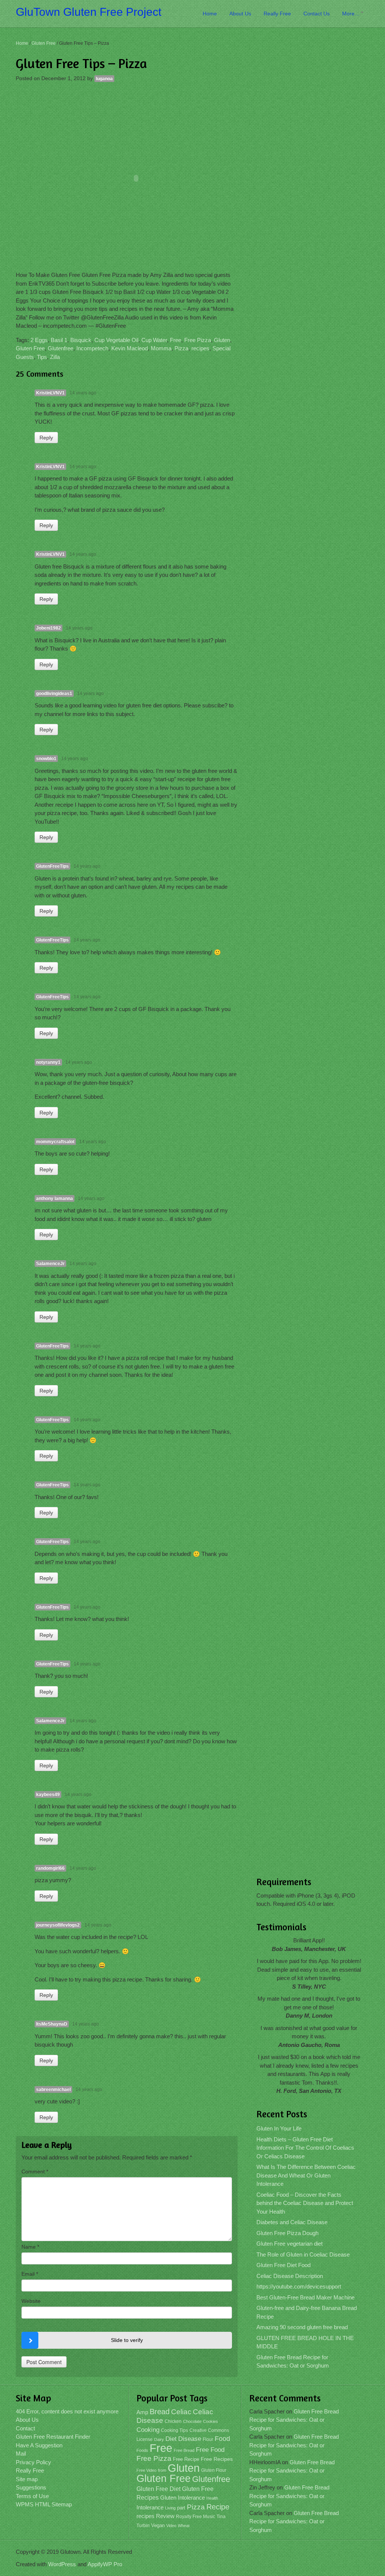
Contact (25, 2428)
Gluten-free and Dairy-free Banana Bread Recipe (307, 2312)
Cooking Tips (174, 2430)
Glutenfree (61, 348)
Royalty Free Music (196, 2517)
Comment (35, 2172)
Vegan (158, 2525)
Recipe (218, 2507)
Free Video (146, 2470)
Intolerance (150, 2507)
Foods (142, 2450)
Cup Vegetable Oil (116, 340)
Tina (221, 2517)
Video (171, 2526)
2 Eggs (39, 340)
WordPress (62, 2564)
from (162, 2470)
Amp (142, 2412)
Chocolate (192, 2421)
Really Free (277, 14)
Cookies (211, 2421)
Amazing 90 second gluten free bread (302, 2327)
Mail (21, 2454)
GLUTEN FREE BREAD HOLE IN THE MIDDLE (305, 2342)
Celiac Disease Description (290, 2276)
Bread (160, 2412)
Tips (42, 357)
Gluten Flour (214, 2470)
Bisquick (81, 340)
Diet (171, 2439)
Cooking (148, 2430)
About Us (240, 14)
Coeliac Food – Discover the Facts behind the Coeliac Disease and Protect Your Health (305, 2203)
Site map (27, 2479)
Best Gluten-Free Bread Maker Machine (305, 2297)
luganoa (104, 79)
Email (30, 2274)
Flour (208, 2439)
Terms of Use (32, 2496)
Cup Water (154, 340)
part (181, 2508)
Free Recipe (186, 2459)
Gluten (222, 340)
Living (170, 2508)
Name (30, 2247)
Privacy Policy (33, 2462)
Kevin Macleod (130, 348)
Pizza (181, 348)
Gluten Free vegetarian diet (290, 2244)
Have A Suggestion (39, 2445)
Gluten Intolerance (183, 2498)
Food (222, 2438)
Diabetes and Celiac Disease (292, 2222)
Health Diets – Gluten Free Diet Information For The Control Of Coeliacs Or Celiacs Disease (305, 2148)
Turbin (143, 2526)
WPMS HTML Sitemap (44, 2504)
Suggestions (31, 2487)
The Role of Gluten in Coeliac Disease (303, 2254)
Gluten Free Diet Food (283, 2265)
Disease (190, 2439)
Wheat (184, 2526)
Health (212, 2498)
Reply (46, 438)
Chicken (173, 2421)
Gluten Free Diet (158, 2489)
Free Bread (184, 2450)
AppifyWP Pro (105, 2564)
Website (31, 2301)
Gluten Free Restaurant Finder (53, 2437)
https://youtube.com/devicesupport (299, 2286)
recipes (200, 348)
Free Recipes (217, 2459)
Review (165, 2516)
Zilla (55, 357)
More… (351, 14)
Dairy (159, 2439)
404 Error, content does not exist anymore (67, 2411)
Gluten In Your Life (279, 2128)
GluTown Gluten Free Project (89, 12)
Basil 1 (59, 340)
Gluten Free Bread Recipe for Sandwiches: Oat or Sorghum (293, 2362)
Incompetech (92, 348)
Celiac (181, 2412)
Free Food (210, 2450)
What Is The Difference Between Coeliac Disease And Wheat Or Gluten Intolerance (306, 2175)
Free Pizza (198, 340)
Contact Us (317, 14)
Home (210, 14)
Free (176, 340)
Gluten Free (44, 43)
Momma (161, 348)
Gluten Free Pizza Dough (287, 2233)
